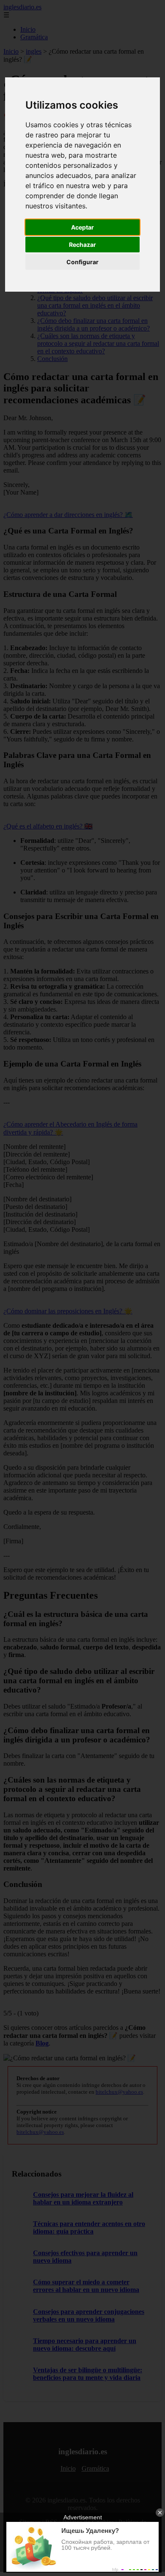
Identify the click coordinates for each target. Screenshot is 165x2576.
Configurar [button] (82, 262)
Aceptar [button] (82, 227)
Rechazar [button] (82, 245)
